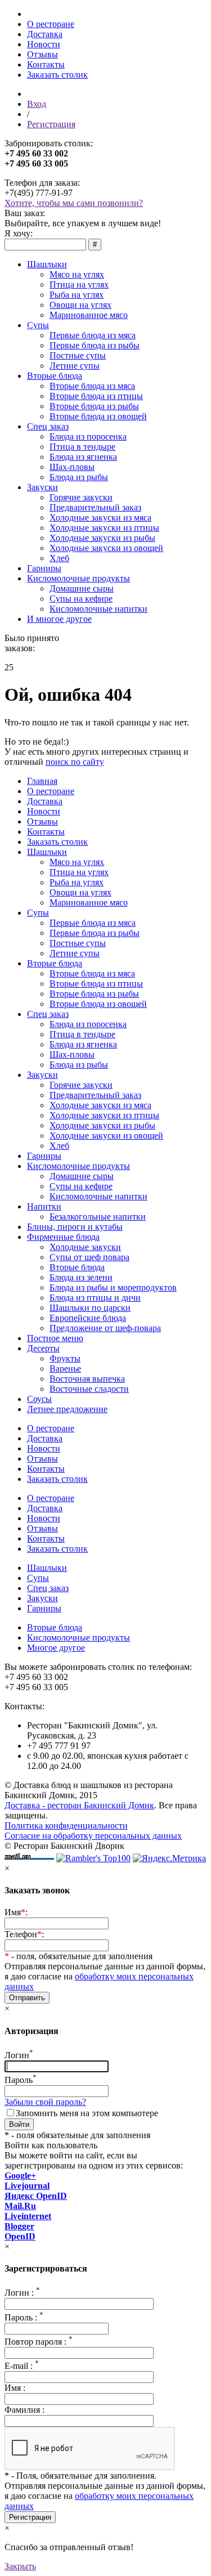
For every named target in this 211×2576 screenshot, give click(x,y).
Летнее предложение (67, 1409)
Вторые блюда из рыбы (94, 406)
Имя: (16, 1912)
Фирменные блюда (63, 1237)
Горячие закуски (81, 497)
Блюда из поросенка (88, 436)
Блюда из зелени (81, 1277)
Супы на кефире (81, 599)
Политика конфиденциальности (66, 1825)
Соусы (39, 1399)
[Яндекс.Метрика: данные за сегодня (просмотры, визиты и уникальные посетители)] (169, 1858)
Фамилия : (24, 2410)
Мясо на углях (77, 274)
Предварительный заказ (95, 507)
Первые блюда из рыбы (95, 345)
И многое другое (59, 619)
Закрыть (20, 2566)
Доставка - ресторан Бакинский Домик (79, 1805)
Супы (38, 325)
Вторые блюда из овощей (98, 416)
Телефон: (24, 1934)
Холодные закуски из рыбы (102, 538)
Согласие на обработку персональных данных (93, 1836)
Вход (37, 104)
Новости (44, 44)
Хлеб (59, 558)
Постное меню (55, 1338)
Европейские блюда (88, 1318)
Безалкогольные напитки (98, 1217)
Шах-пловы (72, 467)
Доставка (45, 34)
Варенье (65, 1368)
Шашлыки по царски (90, 1308)
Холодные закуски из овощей (106, 548)
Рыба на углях (77, 295)
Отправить (27, 1998)
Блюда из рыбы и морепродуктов (113, 1287)
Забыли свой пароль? (45, 2102)
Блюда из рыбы (79, 477)
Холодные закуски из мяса (100, 518)
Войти (19, 2124)
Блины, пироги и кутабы (75, 1227)
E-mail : (22, 2366)
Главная (42, 781)
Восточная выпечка (87, 1379)
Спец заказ (48, 426)
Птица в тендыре (82, 447)
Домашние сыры (82, 588)
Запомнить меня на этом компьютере (87, 2113)
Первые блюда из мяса (93, 335)
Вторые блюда (55, 376)
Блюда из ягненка (83, 457)
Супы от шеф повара (89, 1257)
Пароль (21, 2080)
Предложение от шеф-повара (105, 1328)
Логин (19, 2055)
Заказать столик (57, 75)
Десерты (43, 1348)
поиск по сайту (75, 762)
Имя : (15, 2388)
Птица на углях (79, 285)
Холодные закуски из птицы (104, 528)
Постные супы (78, 355)
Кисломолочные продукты (78, 578)
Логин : (22, 2293)
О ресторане (51, 24)
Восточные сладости (89, 1389)
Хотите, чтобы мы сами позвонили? (74, 203)
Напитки (44, 1206)
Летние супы (75, 366)
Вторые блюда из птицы (96, 396)
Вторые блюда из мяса (92, 386)
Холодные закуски (85, 1247)
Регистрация (51, 124)
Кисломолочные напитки (98, 609)
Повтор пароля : (39, 2342)
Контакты (46, 64)
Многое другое (56, 1648)
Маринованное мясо (89, 315)
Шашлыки (47, 264)
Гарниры (44, 568)
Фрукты (65, 1358)
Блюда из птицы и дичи (95, 1298)
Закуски (42, 487)
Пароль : (24, 2317)
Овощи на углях (80, 305)
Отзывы (42, 54)
